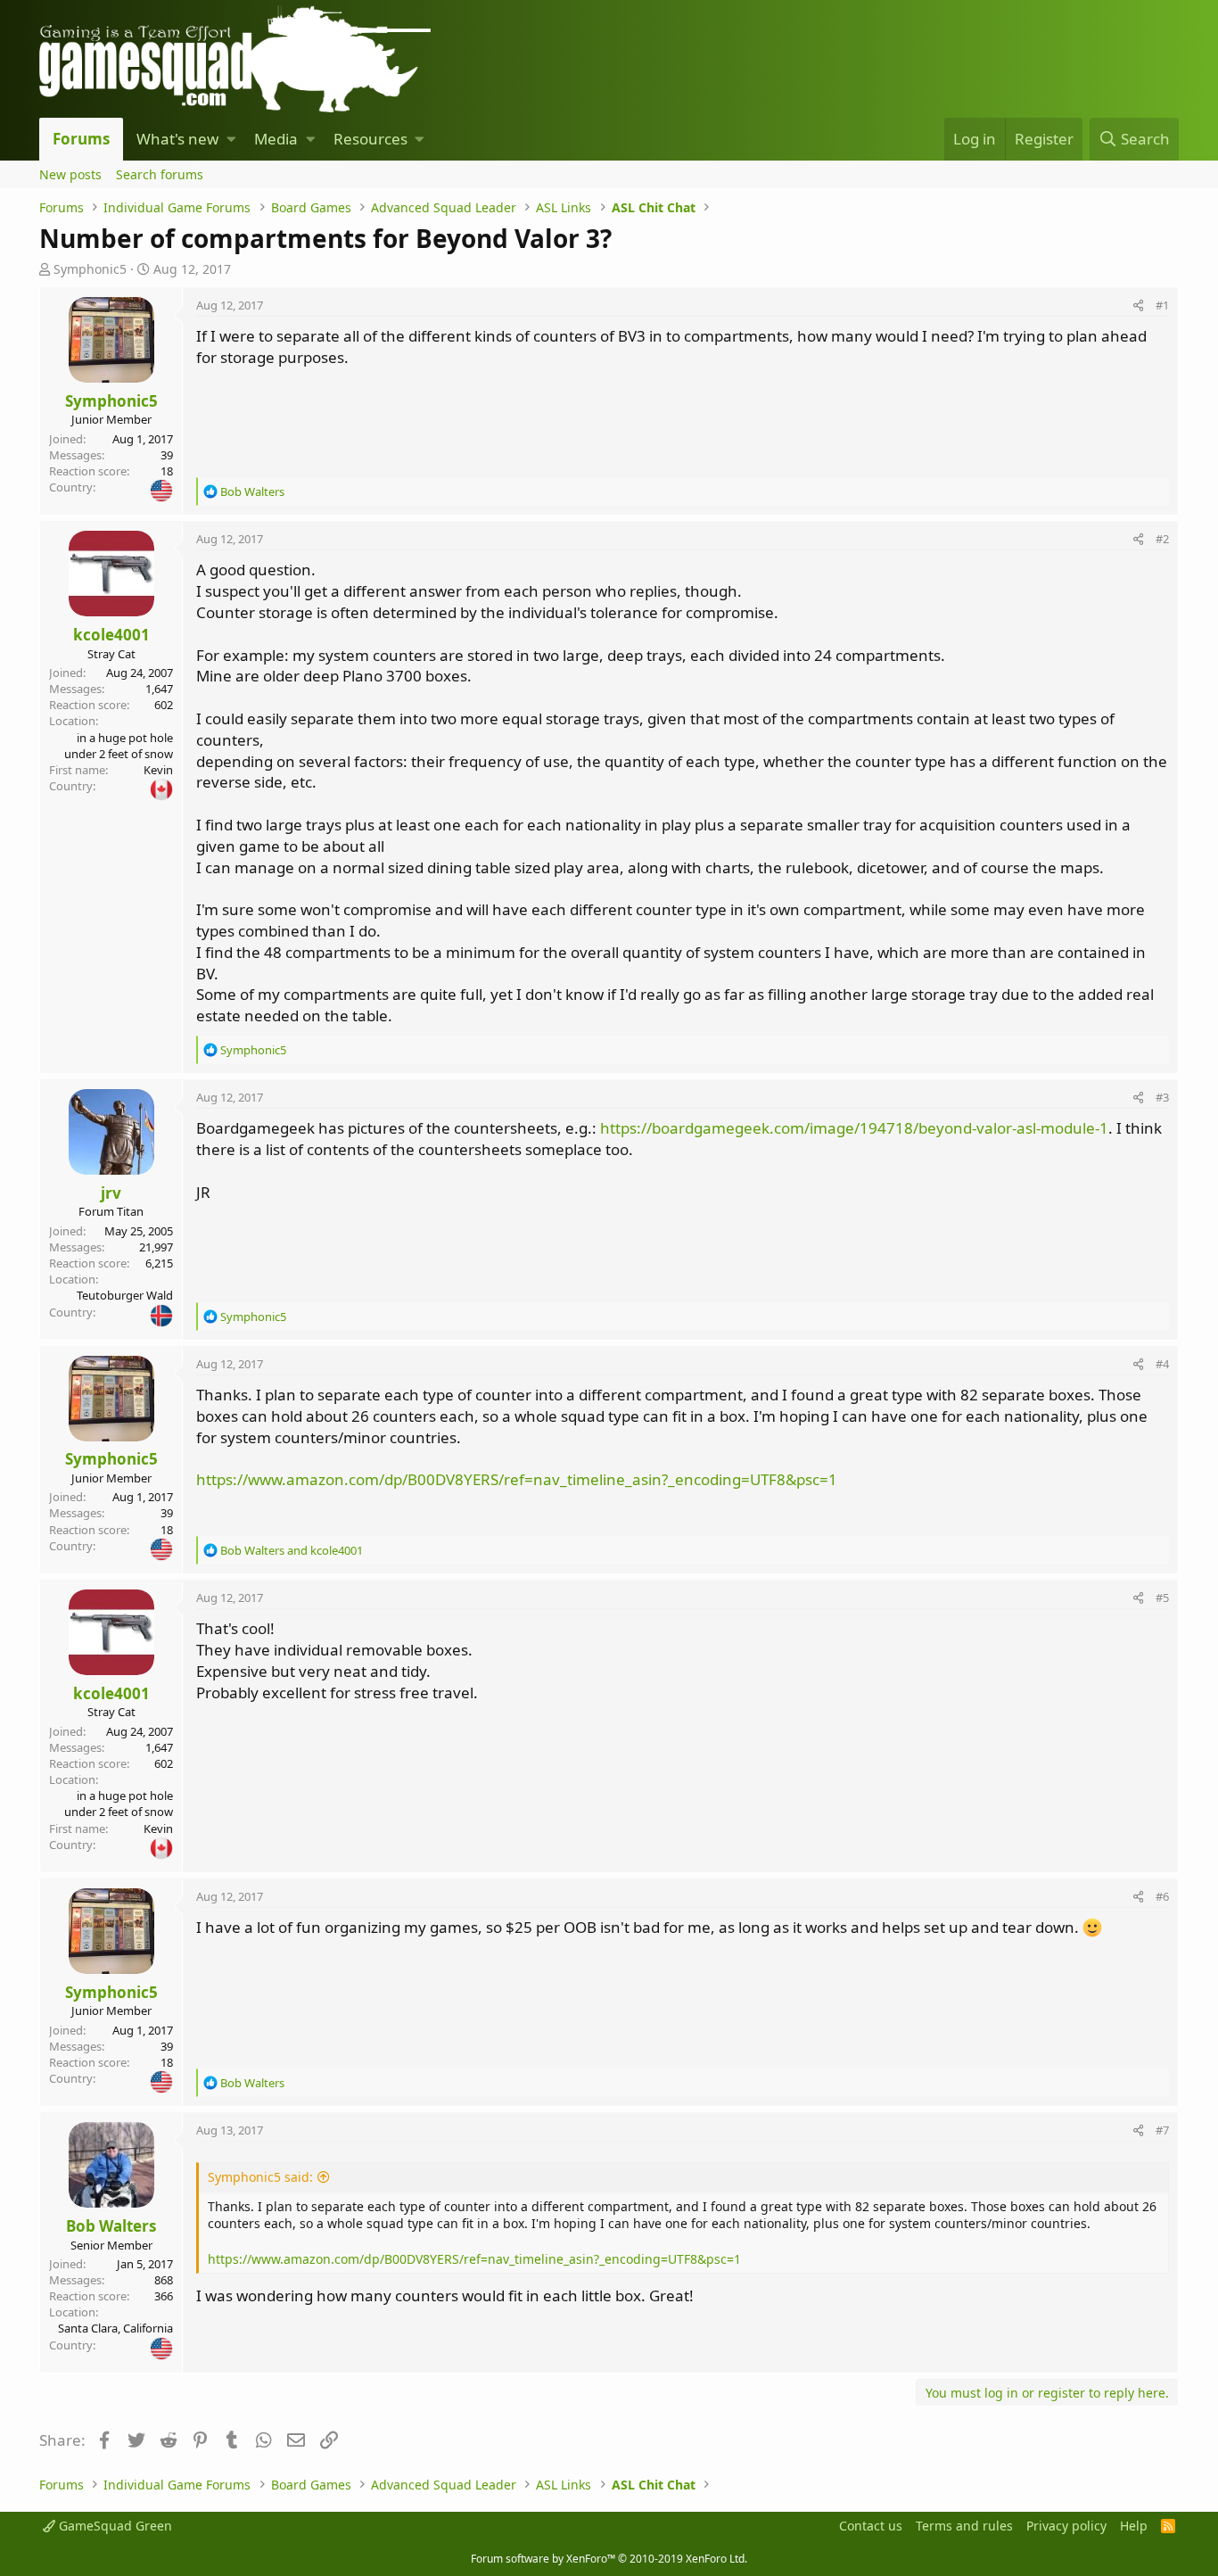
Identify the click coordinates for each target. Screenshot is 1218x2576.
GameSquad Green (114, 2526)
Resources (370, 139)
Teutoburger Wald (125, 1295)
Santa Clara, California (115, 2328)
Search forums (160, 174)
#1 (1162, 305)
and (292, 1550)
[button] (231, 139)
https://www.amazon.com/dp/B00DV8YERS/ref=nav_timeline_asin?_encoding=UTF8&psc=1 (517, 1479)
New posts (70, 174)
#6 (1162, 1896)
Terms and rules (964, 2526)
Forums (81, 139)
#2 (1162, 539)
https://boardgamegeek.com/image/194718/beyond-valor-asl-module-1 (854, 1128)
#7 (1162, 2130)
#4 (1162, 1364)
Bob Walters (111, 2226)
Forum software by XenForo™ (609, 2559)
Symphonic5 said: (260, 2177)
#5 (1162, 1598)
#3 (1162, 1097)
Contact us (871, 2526)
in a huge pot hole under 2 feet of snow (119, 746)
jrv (111, 1193)
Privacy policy (1066, 2526)
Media (276, 139)
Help (1134, 2526)
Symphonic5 (90, 269)
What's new (177, 139)
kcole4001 (111, 635)
